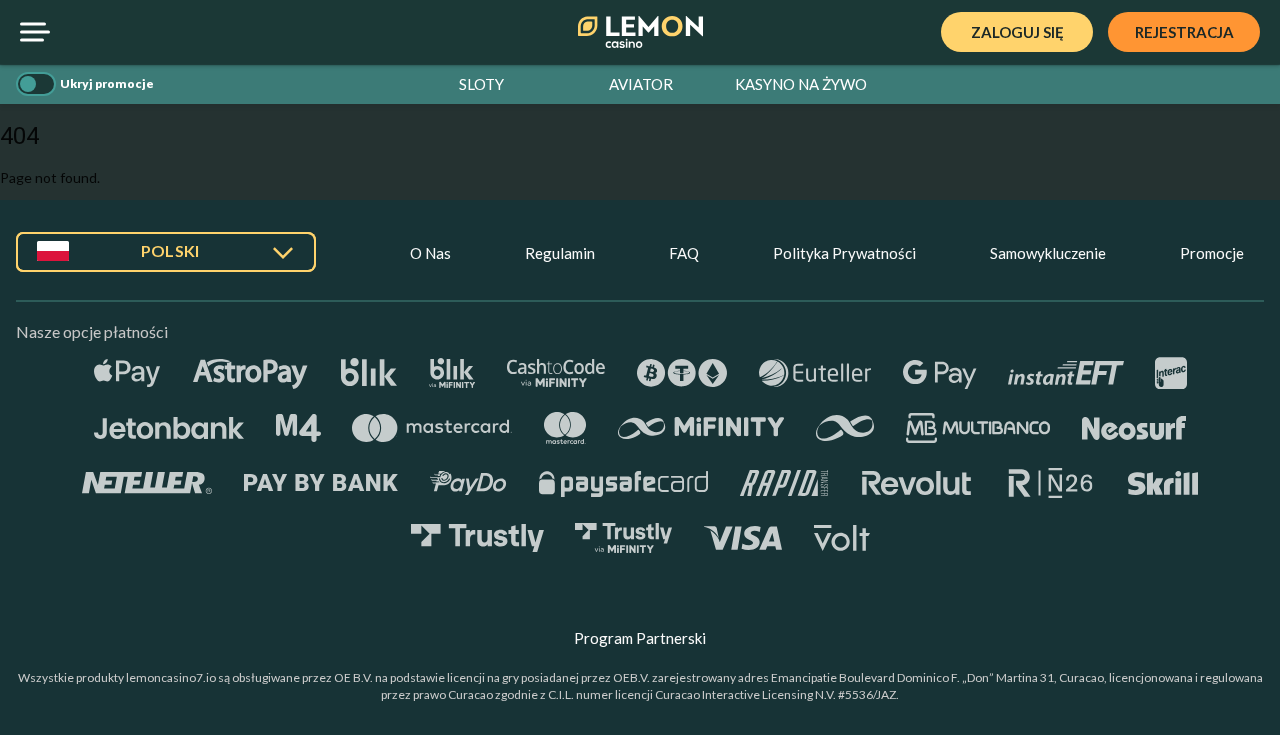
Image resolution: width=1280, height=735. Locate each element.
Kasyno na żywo (801, 84)
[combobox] (166, 259)
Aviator (641, 84)
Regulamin (560, 253)
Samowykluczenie (1048, 253)
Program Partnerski (640, 638)
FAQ (684, 253)
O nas (430, 253)
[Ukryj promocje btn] (36, 84)
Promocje (1212, 253)
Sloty (481, 84)
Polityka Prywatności (844, 253)
